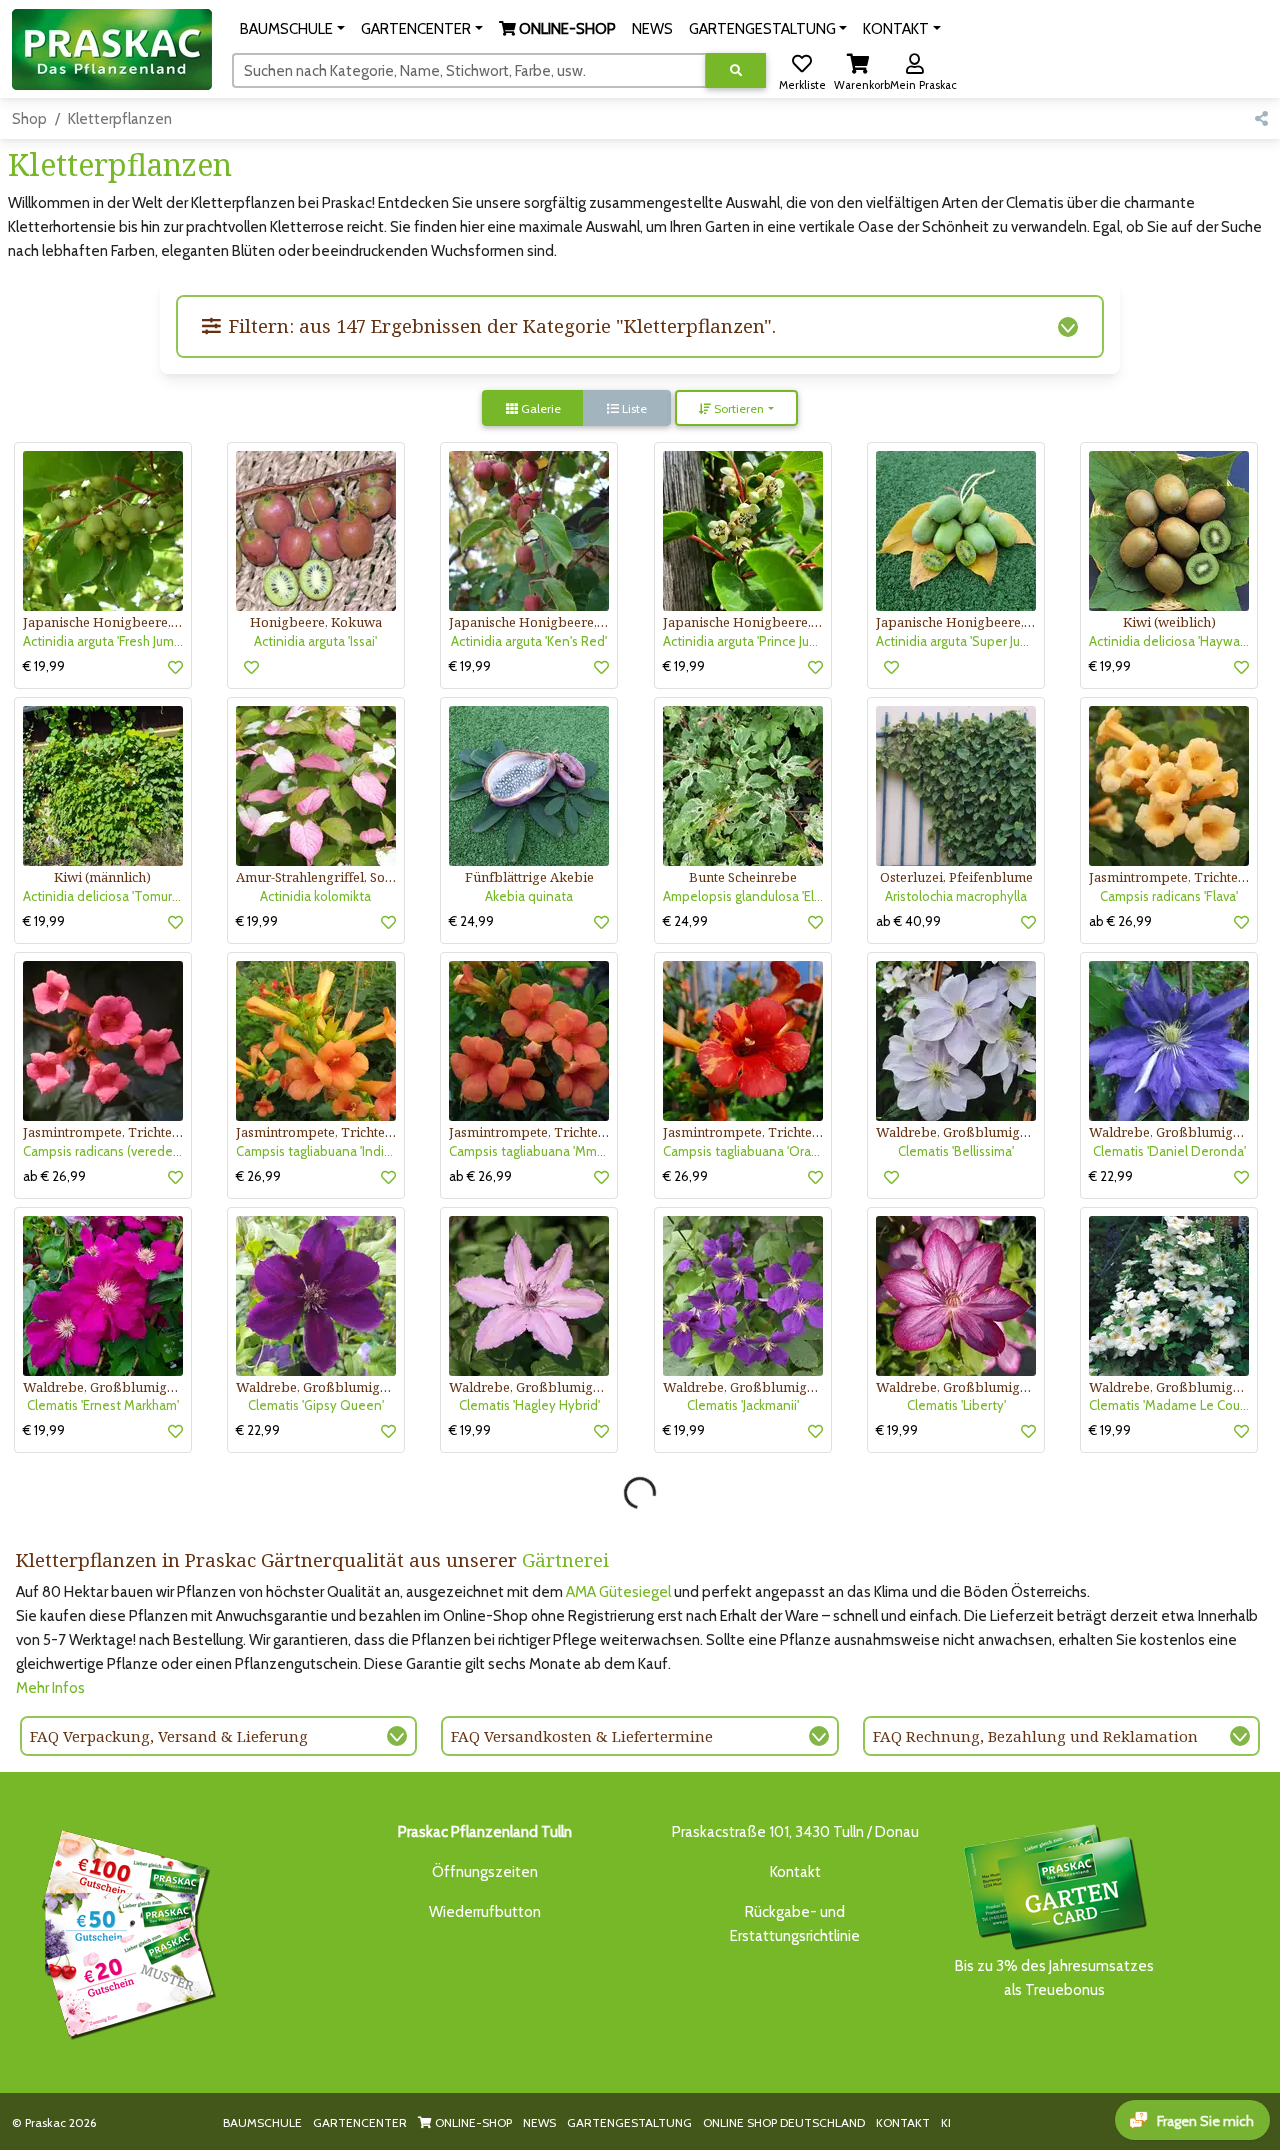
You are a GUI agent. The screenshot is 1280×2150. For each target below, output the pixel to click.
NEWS (539, 2122)
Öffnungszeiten (485, 1872)
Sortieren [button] (737, 408)
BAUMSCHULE (262, 2122)
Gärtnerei (565, 1559)
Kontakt (795, 1872)
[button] (292, 29)
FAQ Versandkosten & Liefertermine (582, 1736)
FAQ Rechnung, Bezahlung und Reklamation (1035, 1736)
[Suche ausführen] (736, 70)
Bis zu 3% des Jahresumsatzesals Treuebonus (1054, 1978)
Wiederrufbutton (485, 1912)
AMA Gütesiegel (618, 1592)
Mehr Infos (50, 1688)
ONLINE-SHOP (472, 2122)
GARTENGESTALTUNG (629, 2122)
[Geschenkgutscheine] (124, 1931)
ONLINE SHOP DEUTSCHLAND (784, 2122)
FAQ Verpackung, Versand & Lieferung (169, 1736)
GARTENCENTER (360, 2122)
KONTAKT (903, 2122)
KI (946, 2122)
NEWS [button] (652, 29)
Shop (29, 119)
